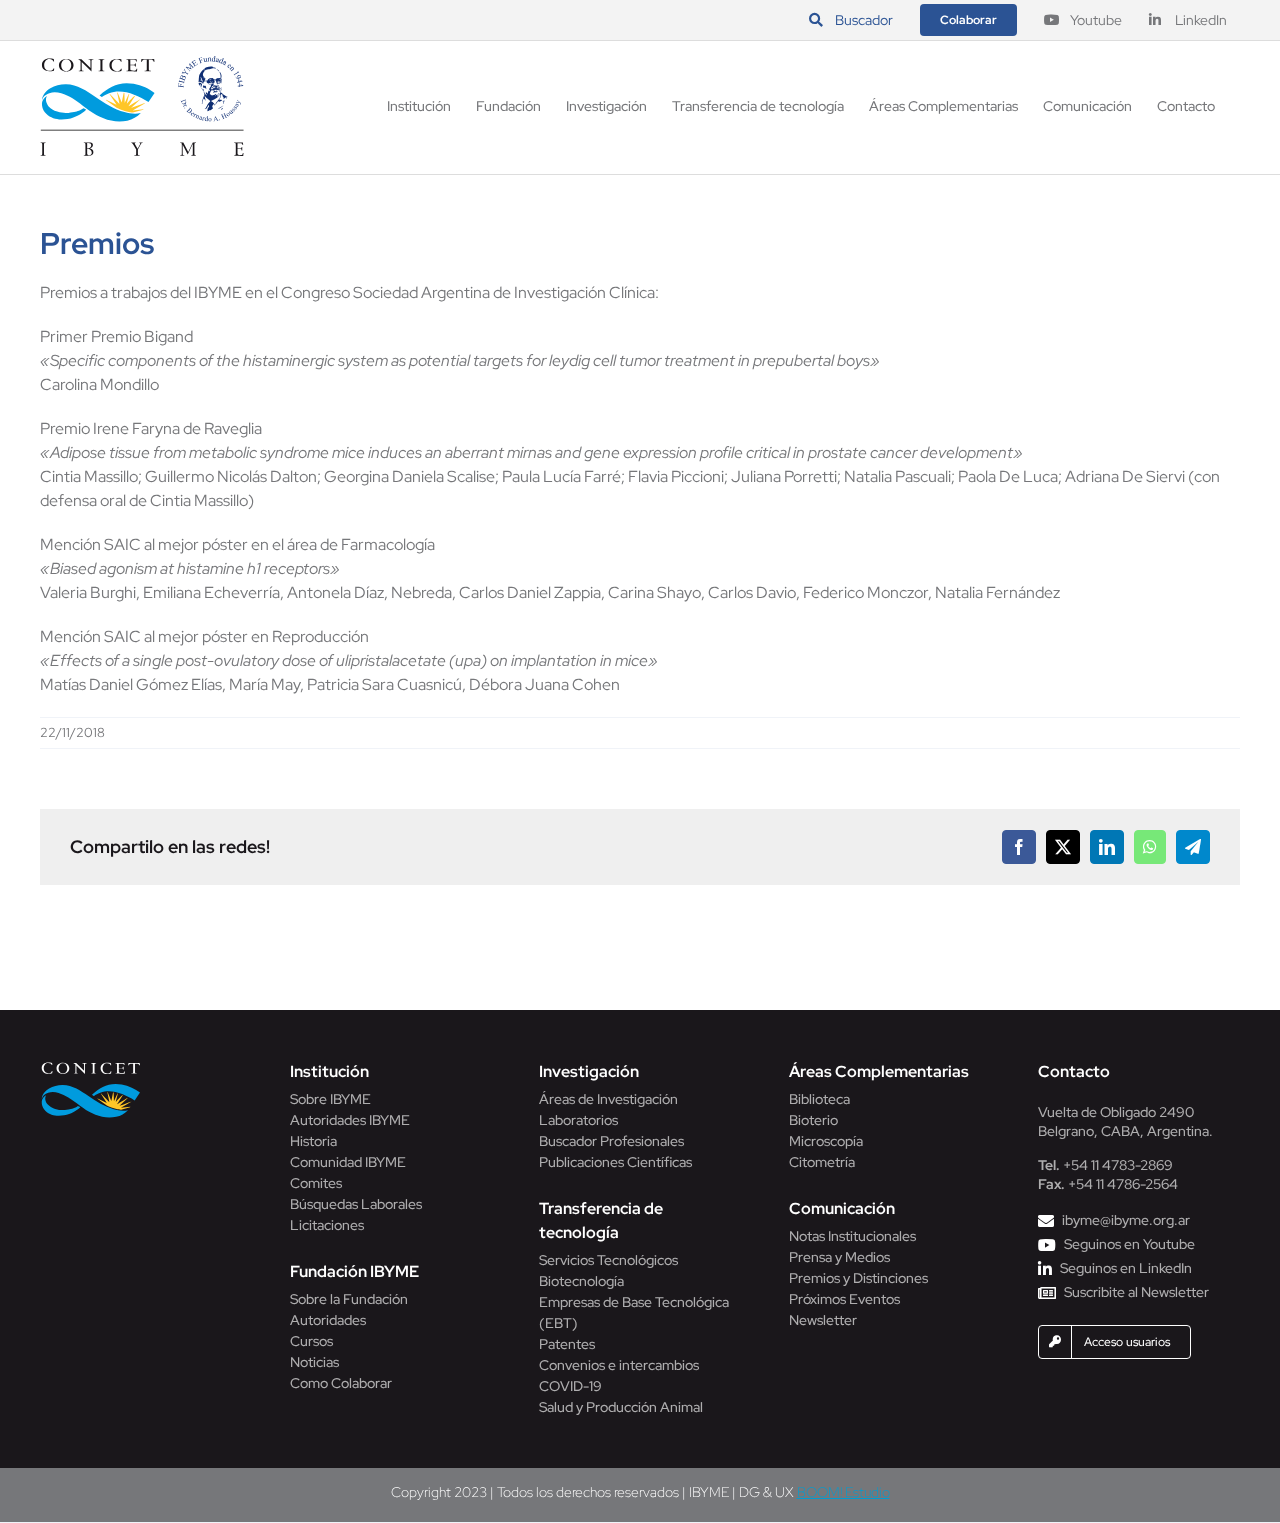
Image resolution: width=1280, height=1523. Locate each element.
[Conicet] (91, 1067)
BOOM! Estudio (843, 1492)
